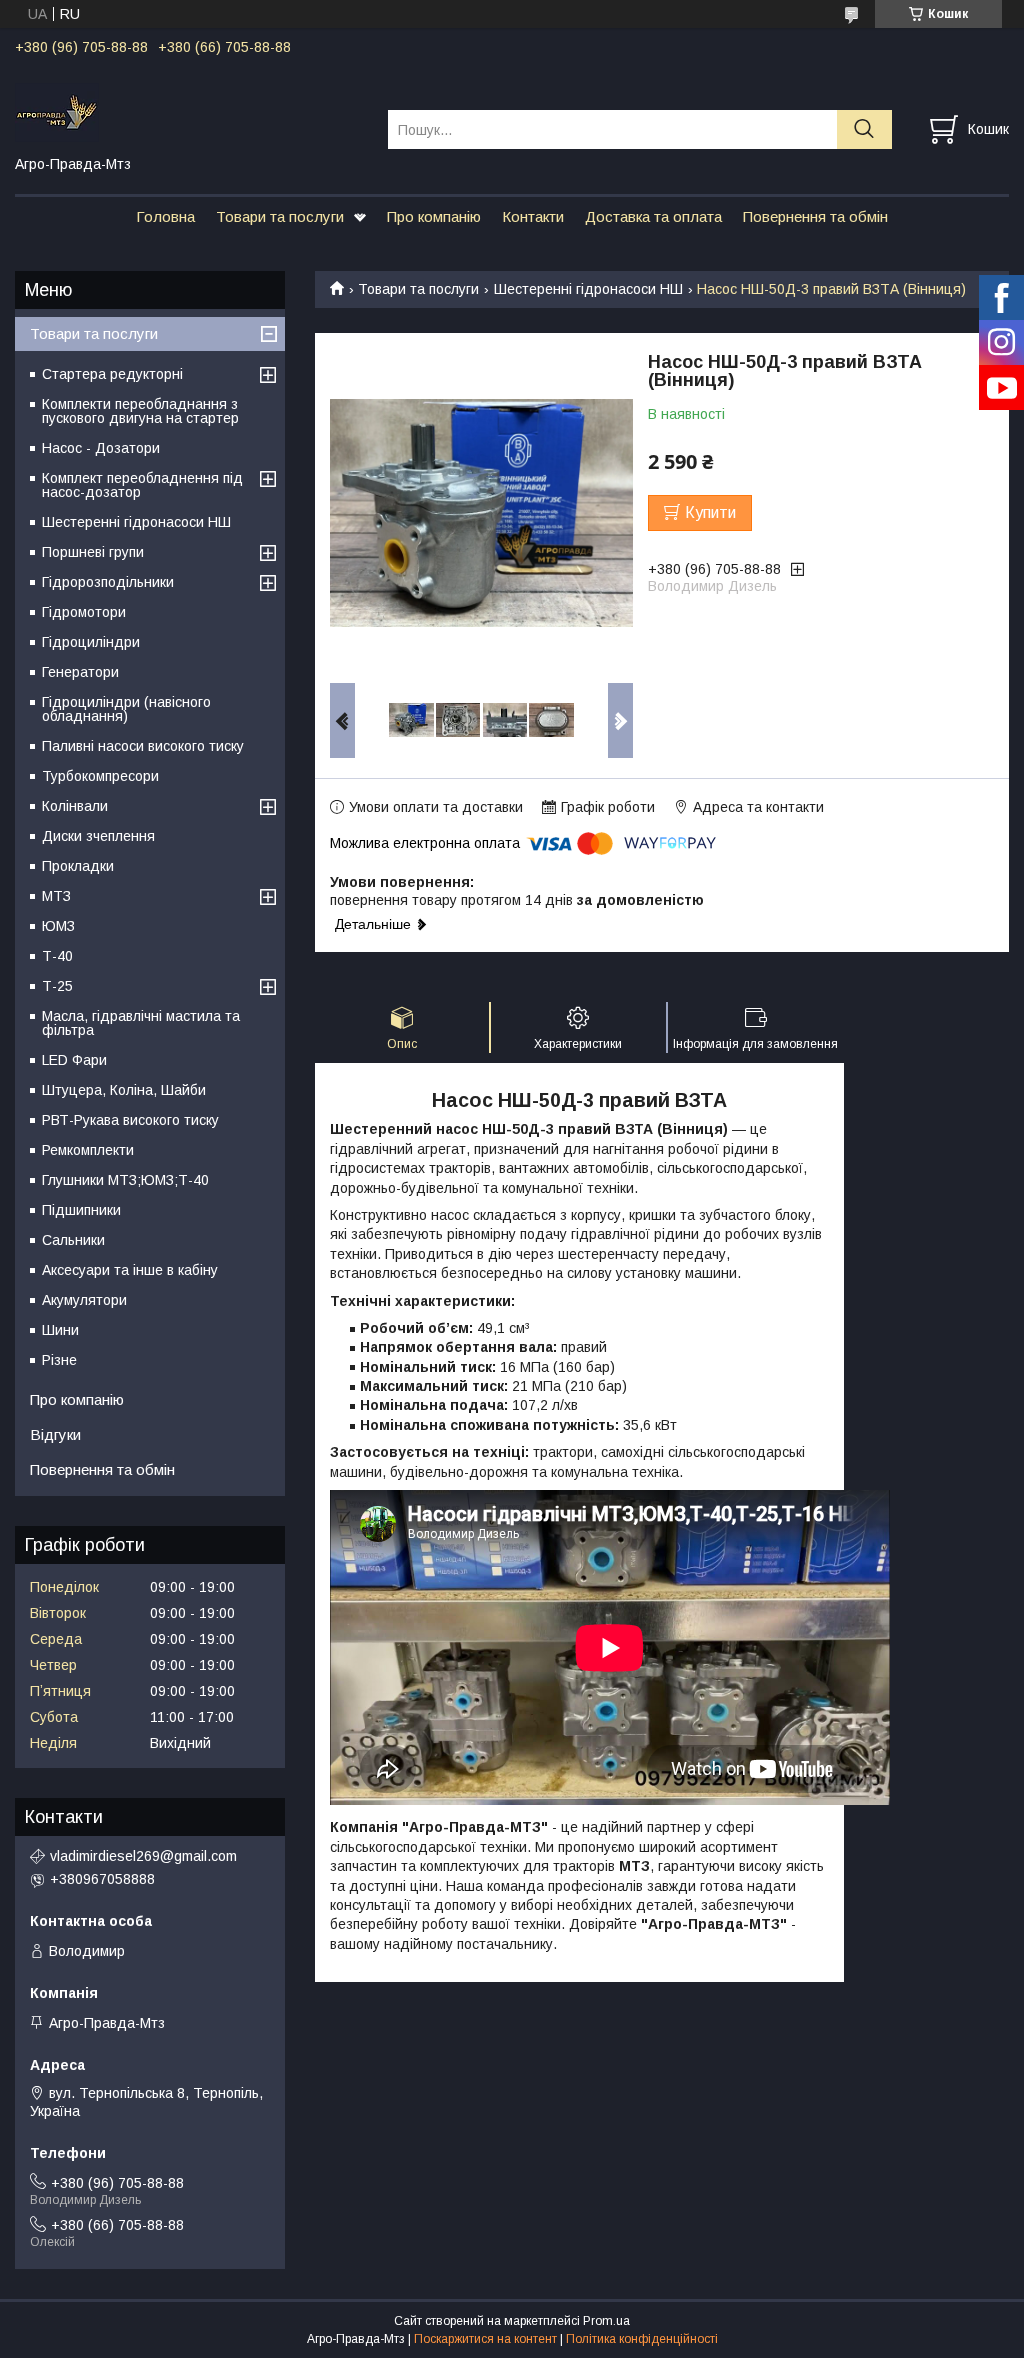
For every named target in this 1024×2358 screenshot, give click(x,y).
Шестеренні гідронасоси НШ (588, 289)
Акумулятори (84, 1300)
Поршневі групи (93, 552)
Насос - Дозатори (101, 448)
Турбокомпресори (100, 776)
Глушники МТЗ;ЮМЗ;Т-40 (125, 1180)
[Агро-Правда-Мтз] (189, 111)
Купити (710, 512)
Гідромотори (84, 612)
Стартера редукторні (112, 374)
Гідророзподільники (108, 582)
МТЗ (56, 896)
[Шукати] (864, 129)
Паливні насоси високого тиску (143, 746)
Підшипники (81, 1210)
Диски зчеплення (98, 836)
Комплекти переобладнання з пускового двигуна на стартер (140, 411)
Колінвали (75, 806)
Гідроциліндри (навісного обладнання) (126, 709)
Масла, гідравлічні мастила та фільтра (141, 1023)
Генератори (80, 672)
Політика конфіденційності (642, 2339)
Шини (60, 1330)
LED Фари (74, 1060)
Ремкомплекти (88, 1150)
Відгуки (55, 1434)
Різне (59, 1360)
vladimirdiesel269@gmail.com (143, 1856)
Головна (165, 216)
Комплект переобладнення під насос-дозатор (142, 485)
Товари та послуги (280, 216)
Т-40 (57, 956)
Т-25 (57, 986)
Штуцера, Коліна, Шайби (124, 1090)
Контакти (533, 216)
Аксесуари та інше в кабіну (130, 1270)
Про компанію (434, 216)
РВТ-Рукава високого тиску (130, 1120)
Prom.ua (606, 2321)
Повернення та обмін (815, 216)
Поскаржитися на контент (485, 2339)
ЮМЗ (58, 926)
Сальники (73, 1240)
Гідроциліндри (91, 642)
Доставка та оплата (653, 216)
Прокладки (78, 866)
